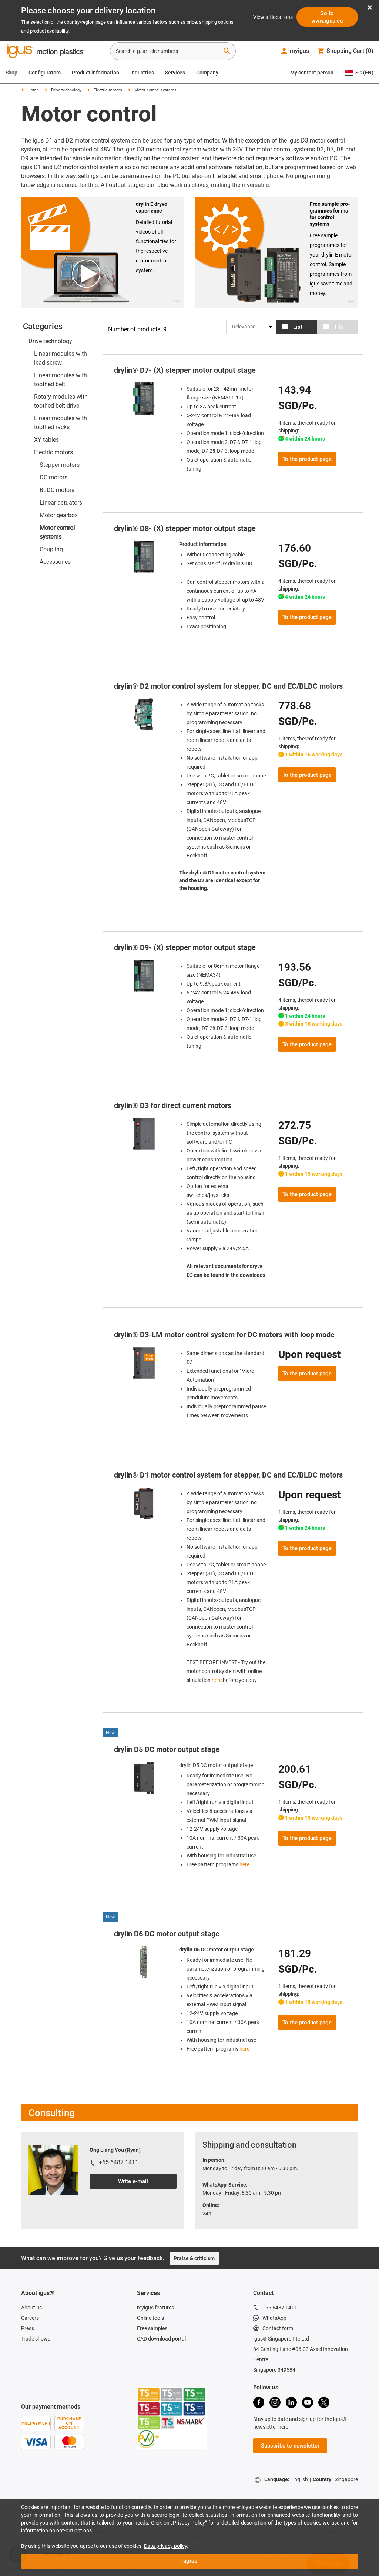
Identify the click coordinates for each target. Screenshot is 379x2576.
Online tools (150, 2266)
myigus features (155, 2256)
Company (207, 73)
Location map (200, 2451)
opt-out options (74, 2530)
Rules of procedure (318, 2451)
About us (31, 2256)
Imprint (34, 2459)
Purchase (168, 2451)
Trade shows (36, 2287)
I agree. (189, 2561)
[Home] (45, 52)
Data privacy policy (165, 2546)
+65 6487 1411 (280, 2256)
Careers (30, 2266)
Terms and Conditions (72, 2459)
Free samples (152, 2276)
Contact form (278, 2276)
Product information (95, 73)
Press (28, 2276)
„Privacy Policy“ (189, 2523)
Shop (11, 73)
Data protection (239, 2451)
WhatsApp (274, 2266)
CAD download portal (161, 2287)
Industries (142, 73)
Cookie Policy (276, 2451)
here (217, 1628)
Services (175, 73)
